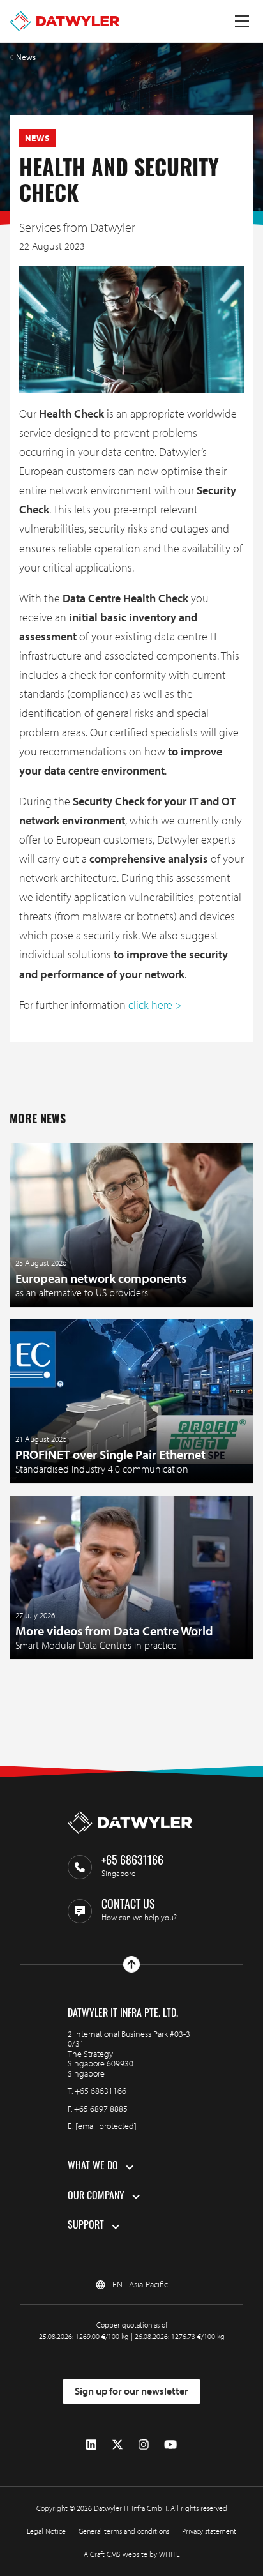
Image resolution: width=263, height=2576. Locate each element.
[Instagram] (144, 2445)
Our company (96, 2197)
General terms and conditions (124, 2531)
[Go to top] (131, 1964)
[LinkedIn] (91, 2445)
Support (86, 2226)
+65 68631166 (101, 2091)
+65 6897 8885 (101, 2109)
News (26, 57)
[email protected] (106, 2126)
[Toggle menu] (242, 21)
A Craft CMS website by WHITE (132, 2554)
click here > (155, 1005)
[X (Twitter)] (117, 2445)
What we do (93, 2167)
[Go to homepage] (64, 21)
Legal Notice (46, 2531)
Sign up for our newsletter (131, 2391)
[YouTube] (170, 2445)
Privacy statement (209, 2531)
